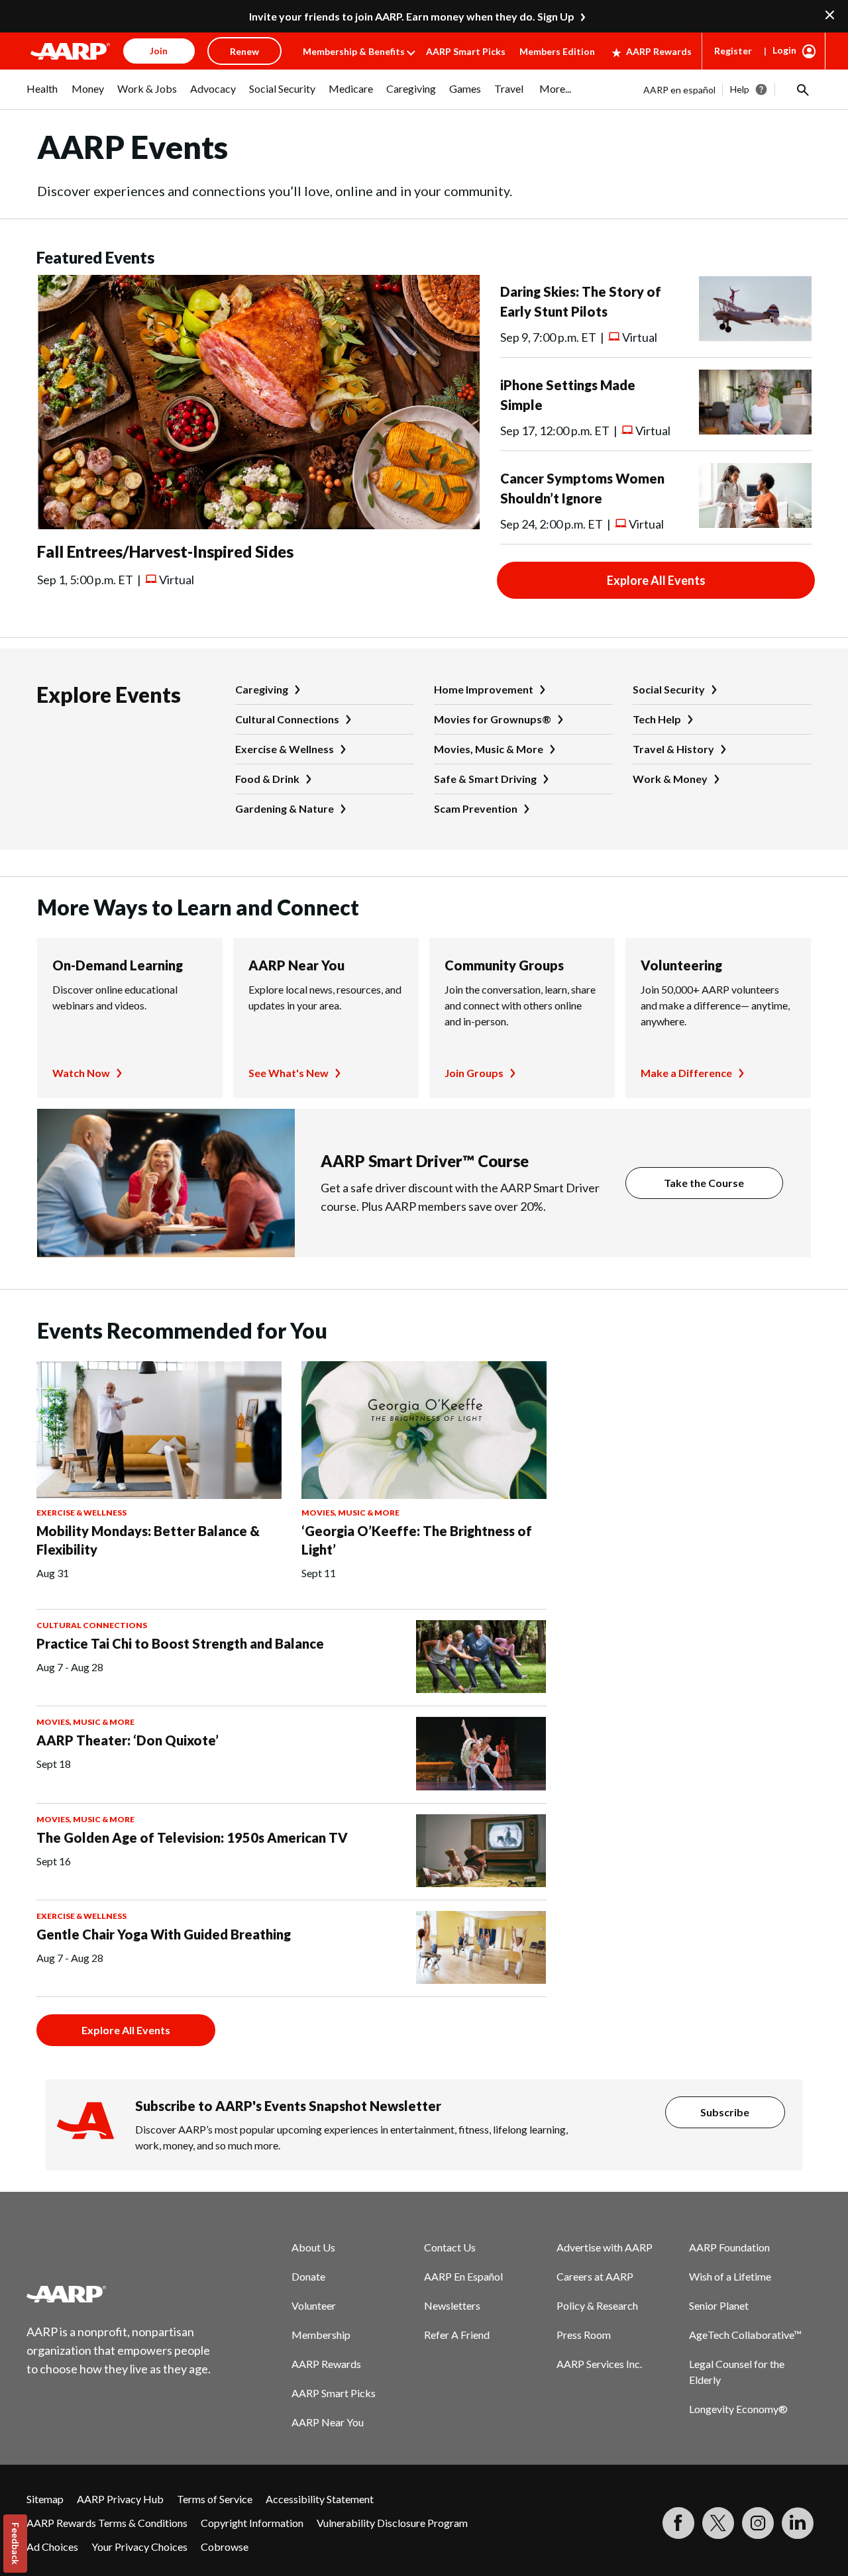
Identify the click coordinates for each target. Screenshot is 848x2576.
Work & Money (670, 779)
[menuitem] (42, 95)
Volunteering (681, 965)
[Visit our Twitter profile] (718, 2523)
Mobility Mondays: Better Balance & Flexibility (148, 1540)
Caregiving (262, 689)
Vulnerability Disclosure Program (392, 2523)
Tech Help (657, 719)
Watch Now (81, 1073)
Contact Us (450, 2247)
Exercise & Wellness (285, 749)
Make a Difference (686, 1073)
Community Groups (504, 965)
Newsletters (452, 2305)
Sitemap (45, 2499)
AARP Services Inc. (599, 2364)
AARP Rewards (659, 51)
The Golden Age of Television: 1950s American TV (192, 1837)
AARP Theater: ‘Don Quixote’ (128, 1740)
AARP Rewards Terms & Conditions (107, 2523)
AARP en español (679, 90)
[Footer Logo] (119, 2294)
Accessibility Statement (320, 2499)
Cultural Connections (287, 719)
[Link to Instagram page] (758, 2523)
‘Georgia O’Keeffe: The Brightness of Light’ (417, 1540)
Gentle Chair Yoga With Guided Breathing (164, 1934)
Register (733, 51)
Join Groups (474, 1073)
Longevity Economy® (738, 2409)
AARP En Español (463, 2276)
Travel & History (673, 749)
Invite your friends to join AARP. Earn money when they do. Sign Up (412, 16)
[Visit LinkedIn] (798, 2523)
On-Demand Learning (118, 965)
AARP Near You (296, 965)
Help (740, 89)
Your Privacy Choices (139, 2547)
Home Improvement (484, 689)
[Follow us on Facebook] (678, 2523)
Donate (308, 2276)
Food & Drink (267, 779)
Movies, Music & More (489, 749)
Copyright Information (252, 2523)
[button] (802, 89)
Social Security (669, 689)
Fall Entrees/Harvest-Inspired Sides (165, 551)
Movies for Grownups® (493, 719)
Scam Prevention (476, 808)
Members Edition (557, 51)
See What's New (289, 1073)
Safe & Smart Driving (485, 779)
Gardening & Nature (285, 808)
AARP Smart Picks (466, 51)
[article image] (258, 525)
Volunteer (314, 2305)
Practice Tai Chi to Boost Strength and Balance (180, 1643)
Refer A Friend (457, 2335)
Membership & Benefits (354, 51)
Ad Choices (52, 2547)
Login (784, 50)
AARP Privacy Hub (120, 2499)
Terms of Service (215, 2499)
